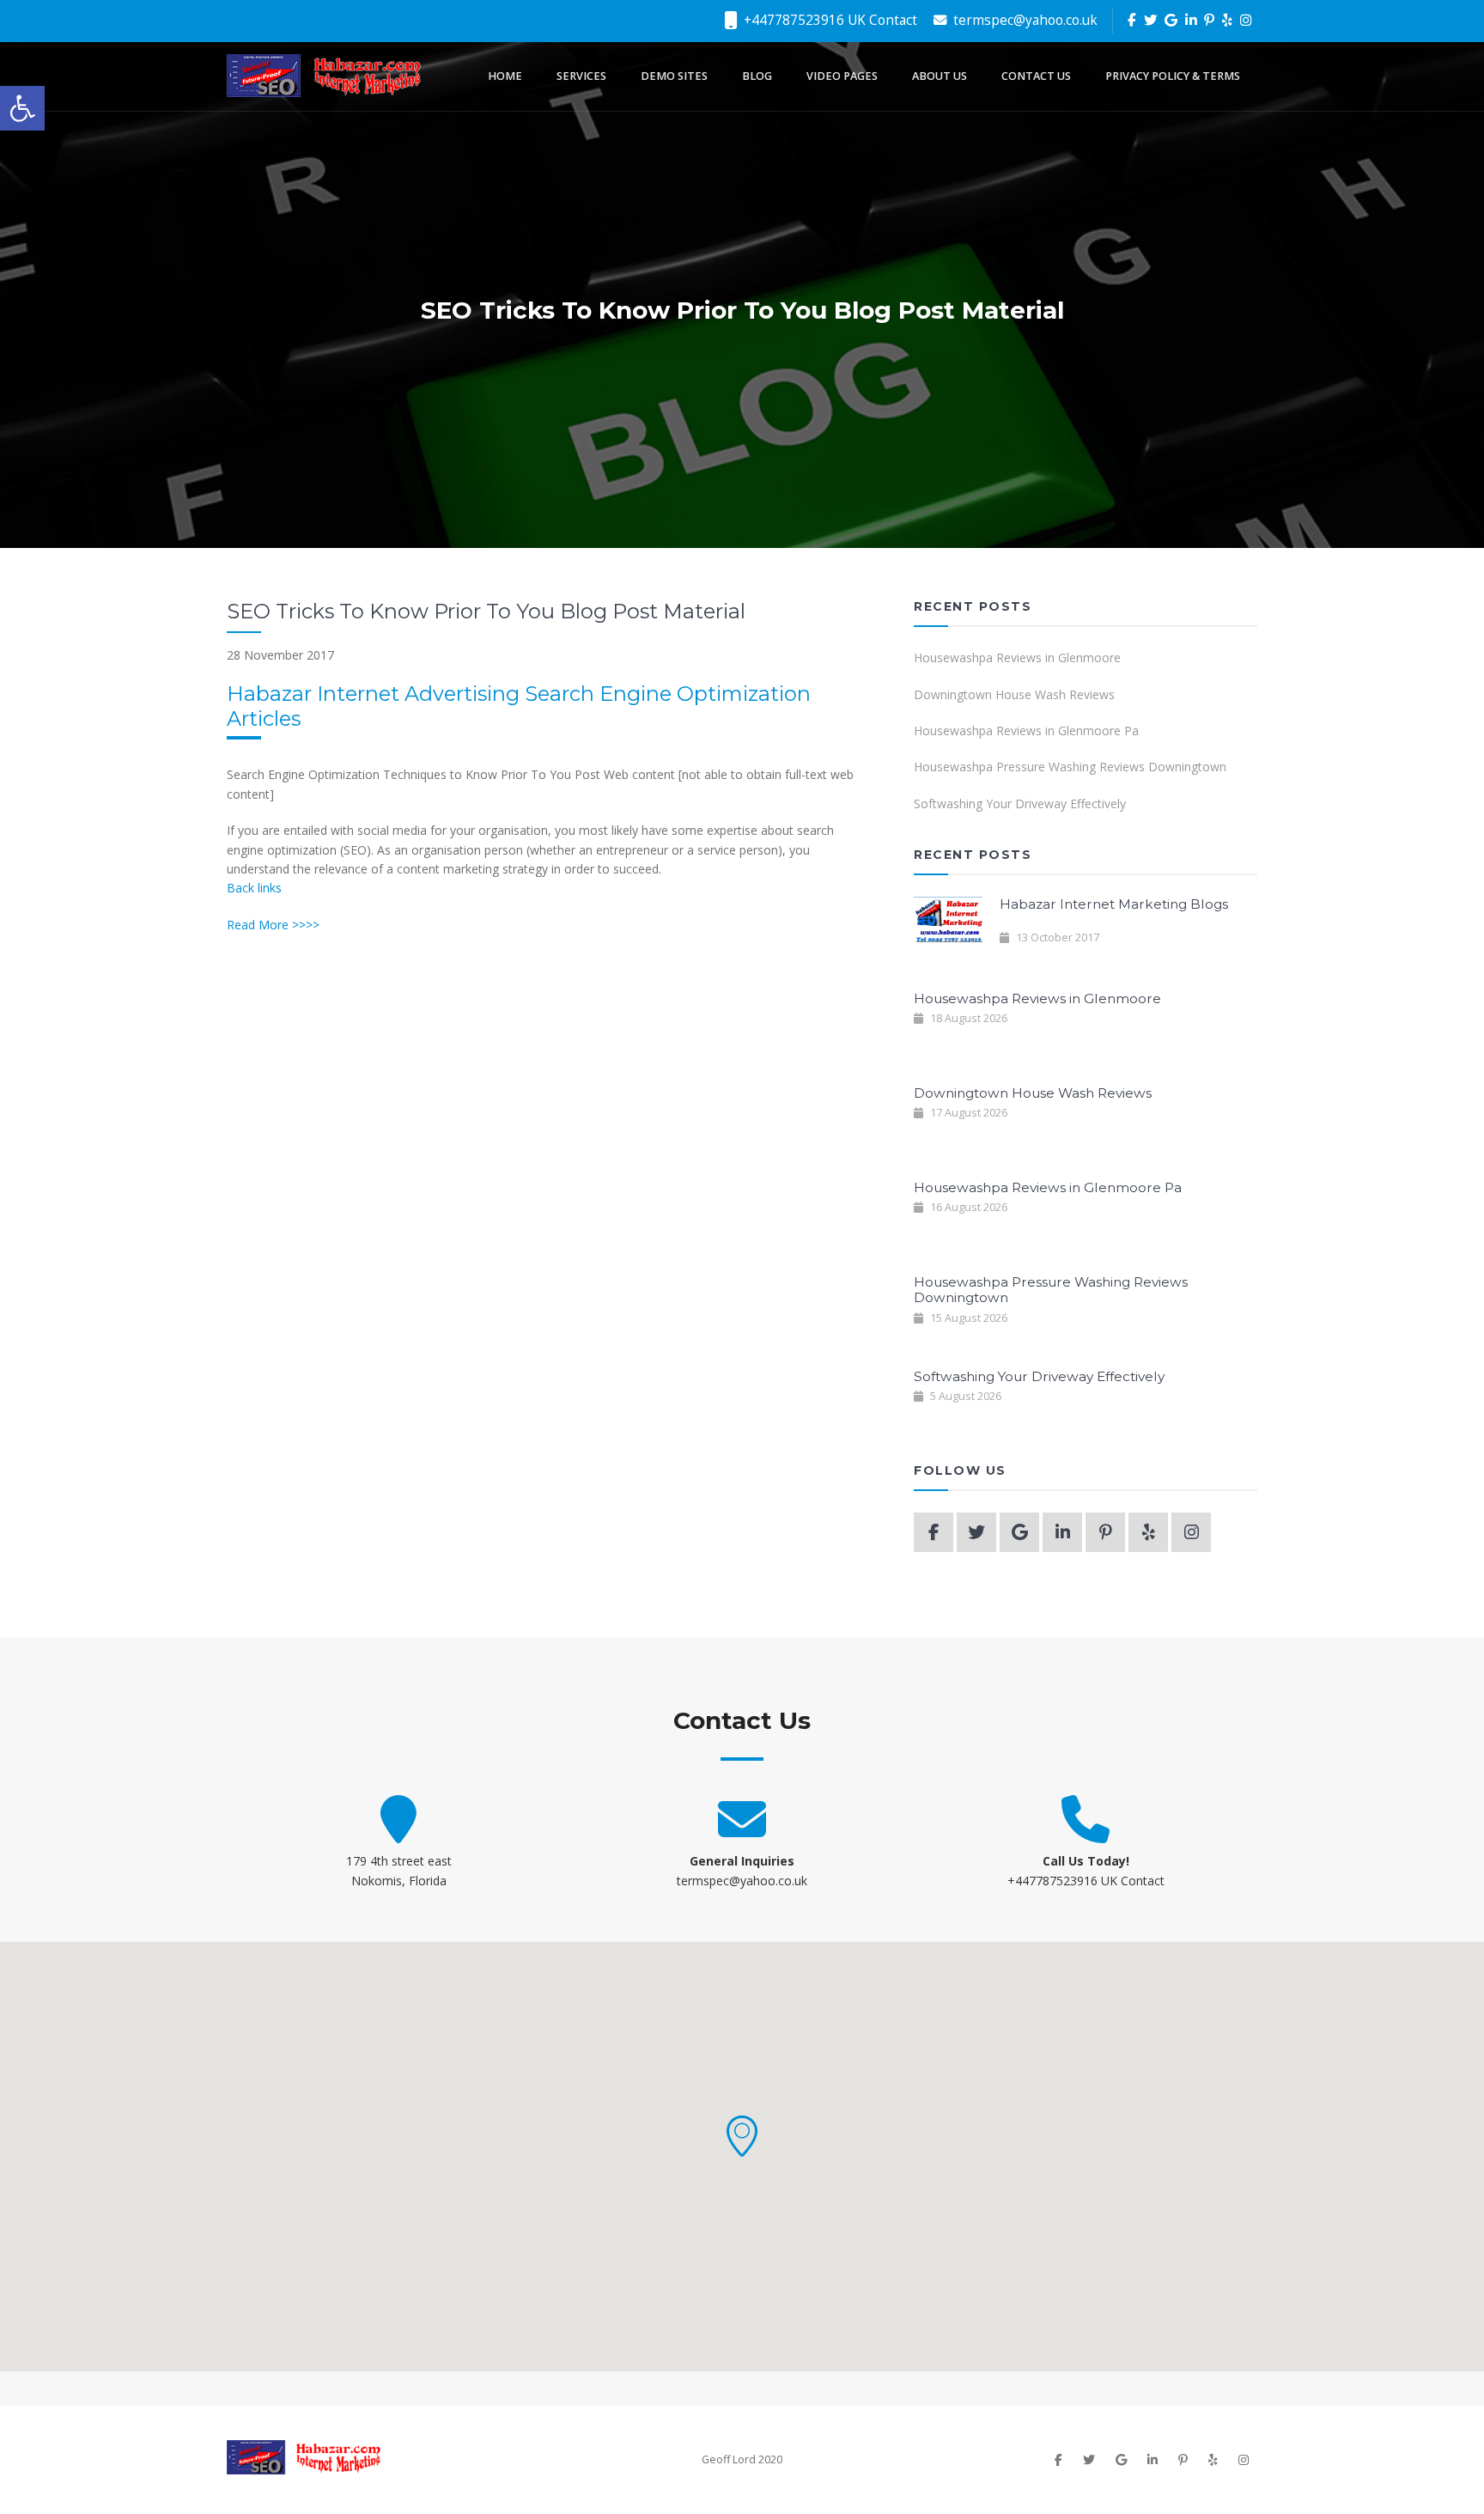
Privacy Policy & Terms (1173, 76)
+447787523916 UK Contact (829, 20)
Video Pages (842, 76)
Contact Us (1036, 76)
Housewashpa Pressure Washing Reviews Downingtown (1070, 767)
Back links (254, 888)
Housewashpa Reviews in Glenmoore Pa (1026, 730)
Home (505, 76)
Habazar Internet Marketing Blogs (1114, 904)
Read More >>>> (273, 925)
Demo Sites (674, 76)
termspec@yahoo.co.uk (1024, 20)
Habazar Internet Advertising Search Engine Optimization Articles (519, 706)
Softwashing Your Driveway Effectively (1020, 804)
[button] (742, 2136)
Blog (757, 76)
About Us (940, 76)
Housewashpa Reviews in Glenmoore (1017, 657)
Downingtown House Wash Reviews (1014, 694)
